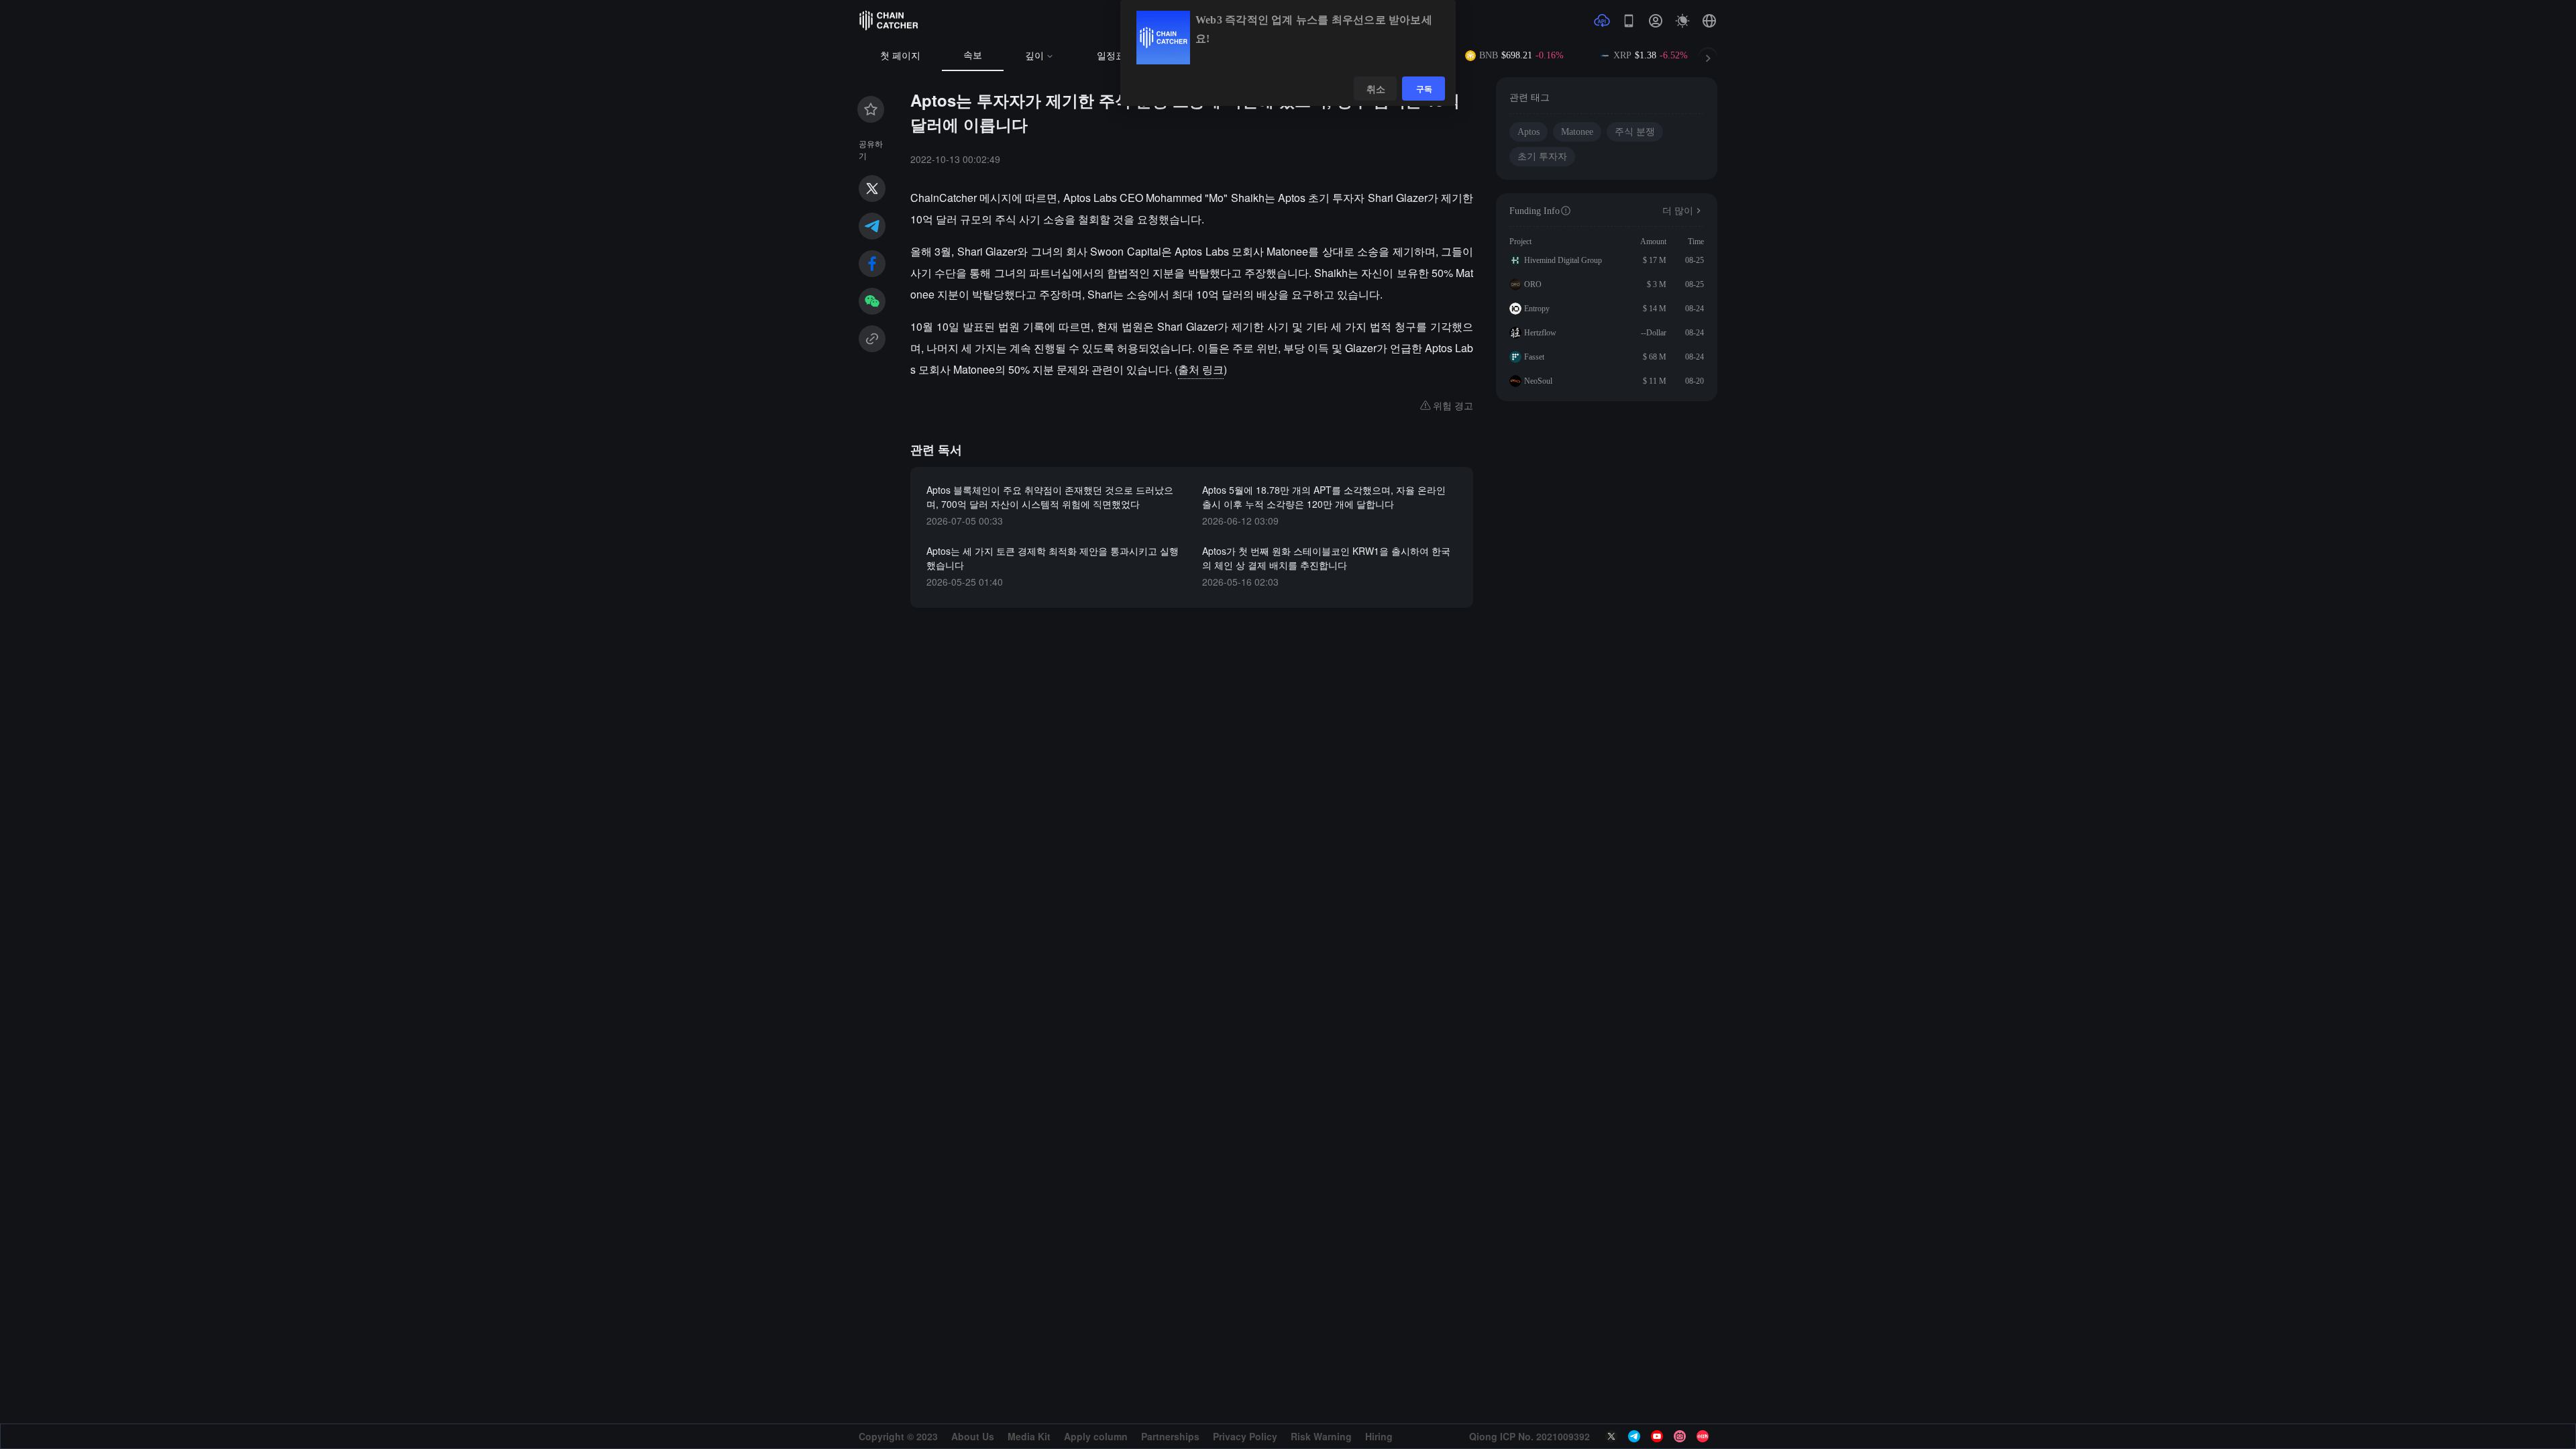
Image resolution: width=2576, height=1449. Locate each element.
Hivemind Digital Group (1563, 260)
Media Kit (1029, 1436)
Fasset (1534, 357)
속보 (973, 55)
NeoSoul (1538, 381)
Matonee (1577, 132)
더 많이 (1678, 211)
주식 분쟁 (1635, 132)
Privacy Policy (1245, 1436)
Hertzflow (1540, 333)
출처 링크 (1201, 369)
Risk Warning (1321, 1436)
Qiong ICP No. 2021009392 (1529, 1436)
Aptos (1528, 132)
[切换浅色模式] (1682, 21)
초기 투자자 (1542, 157)
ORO (1533, 284)
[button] (1709, 21)
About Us (973, 1436)
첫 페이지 (900, 56)
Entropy (1537, 309)
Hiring (1379, 1436)
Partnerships (1170, 1436)
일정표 (1111, 56)
